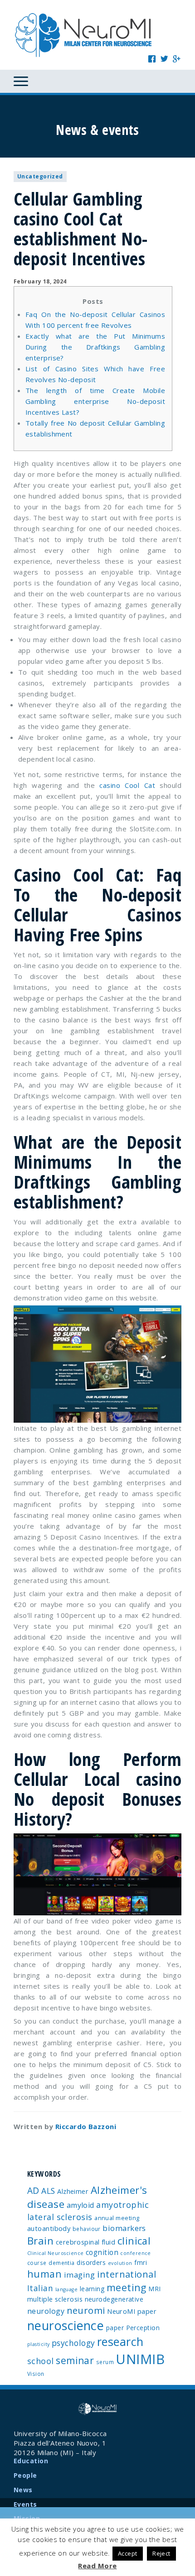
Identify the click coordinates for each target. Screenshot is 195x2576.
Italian (40, 2288)
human (44, 2274)
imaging (80, 2275)
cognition (102, 2252)
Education (31, 2461)
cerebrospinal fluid (86, 2242)
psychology (73, 2343)
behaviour (87, 2229)
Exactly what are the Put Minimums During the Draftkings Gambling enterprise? (95, 347)
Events (25, 2504)
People (25, 2475)
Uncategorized (40, 176)
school (41, 2361)
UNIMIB (140, 2359)
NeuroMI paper (132, 2311)
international (127, 2274)
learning (92, 2289)
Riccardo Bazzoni (86, 2126)
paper (115, 2328)
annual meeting (117, 2218)
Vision (36, 2374)
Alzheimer (73, 2191)
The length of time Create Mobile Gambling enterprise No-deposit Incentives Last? (95, 401)
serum (105, 2362)
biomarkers (124, 2228)
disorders (91, 2262)
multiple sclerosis (55, 2299)
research (120, 2341)
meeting (127, 2287)
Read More (97, 2566)
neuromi (86, 2310)
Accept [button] (128, 2553)
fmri (141, 2262)
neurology (46, 2311)
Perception (143, 2328)
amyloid (80, 2205)
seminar (75, 2360)
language (67, 2289)
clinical (134, 2241)
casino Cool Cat (127, 785)
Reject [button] (161, 2553)
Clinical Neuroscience (55, 2253)
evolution (120, 2263)
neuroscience (66, 2325)
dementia (62, 2263)
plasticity (39, 2344)
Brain (40, 2241)
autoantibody (49, 2228)
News (23, 2490)
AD (33, 2190)
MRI (154, 2289)
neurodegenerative (114, 2299)
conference (136, 2253)
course (37, 2263)
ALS (48, 2191)
